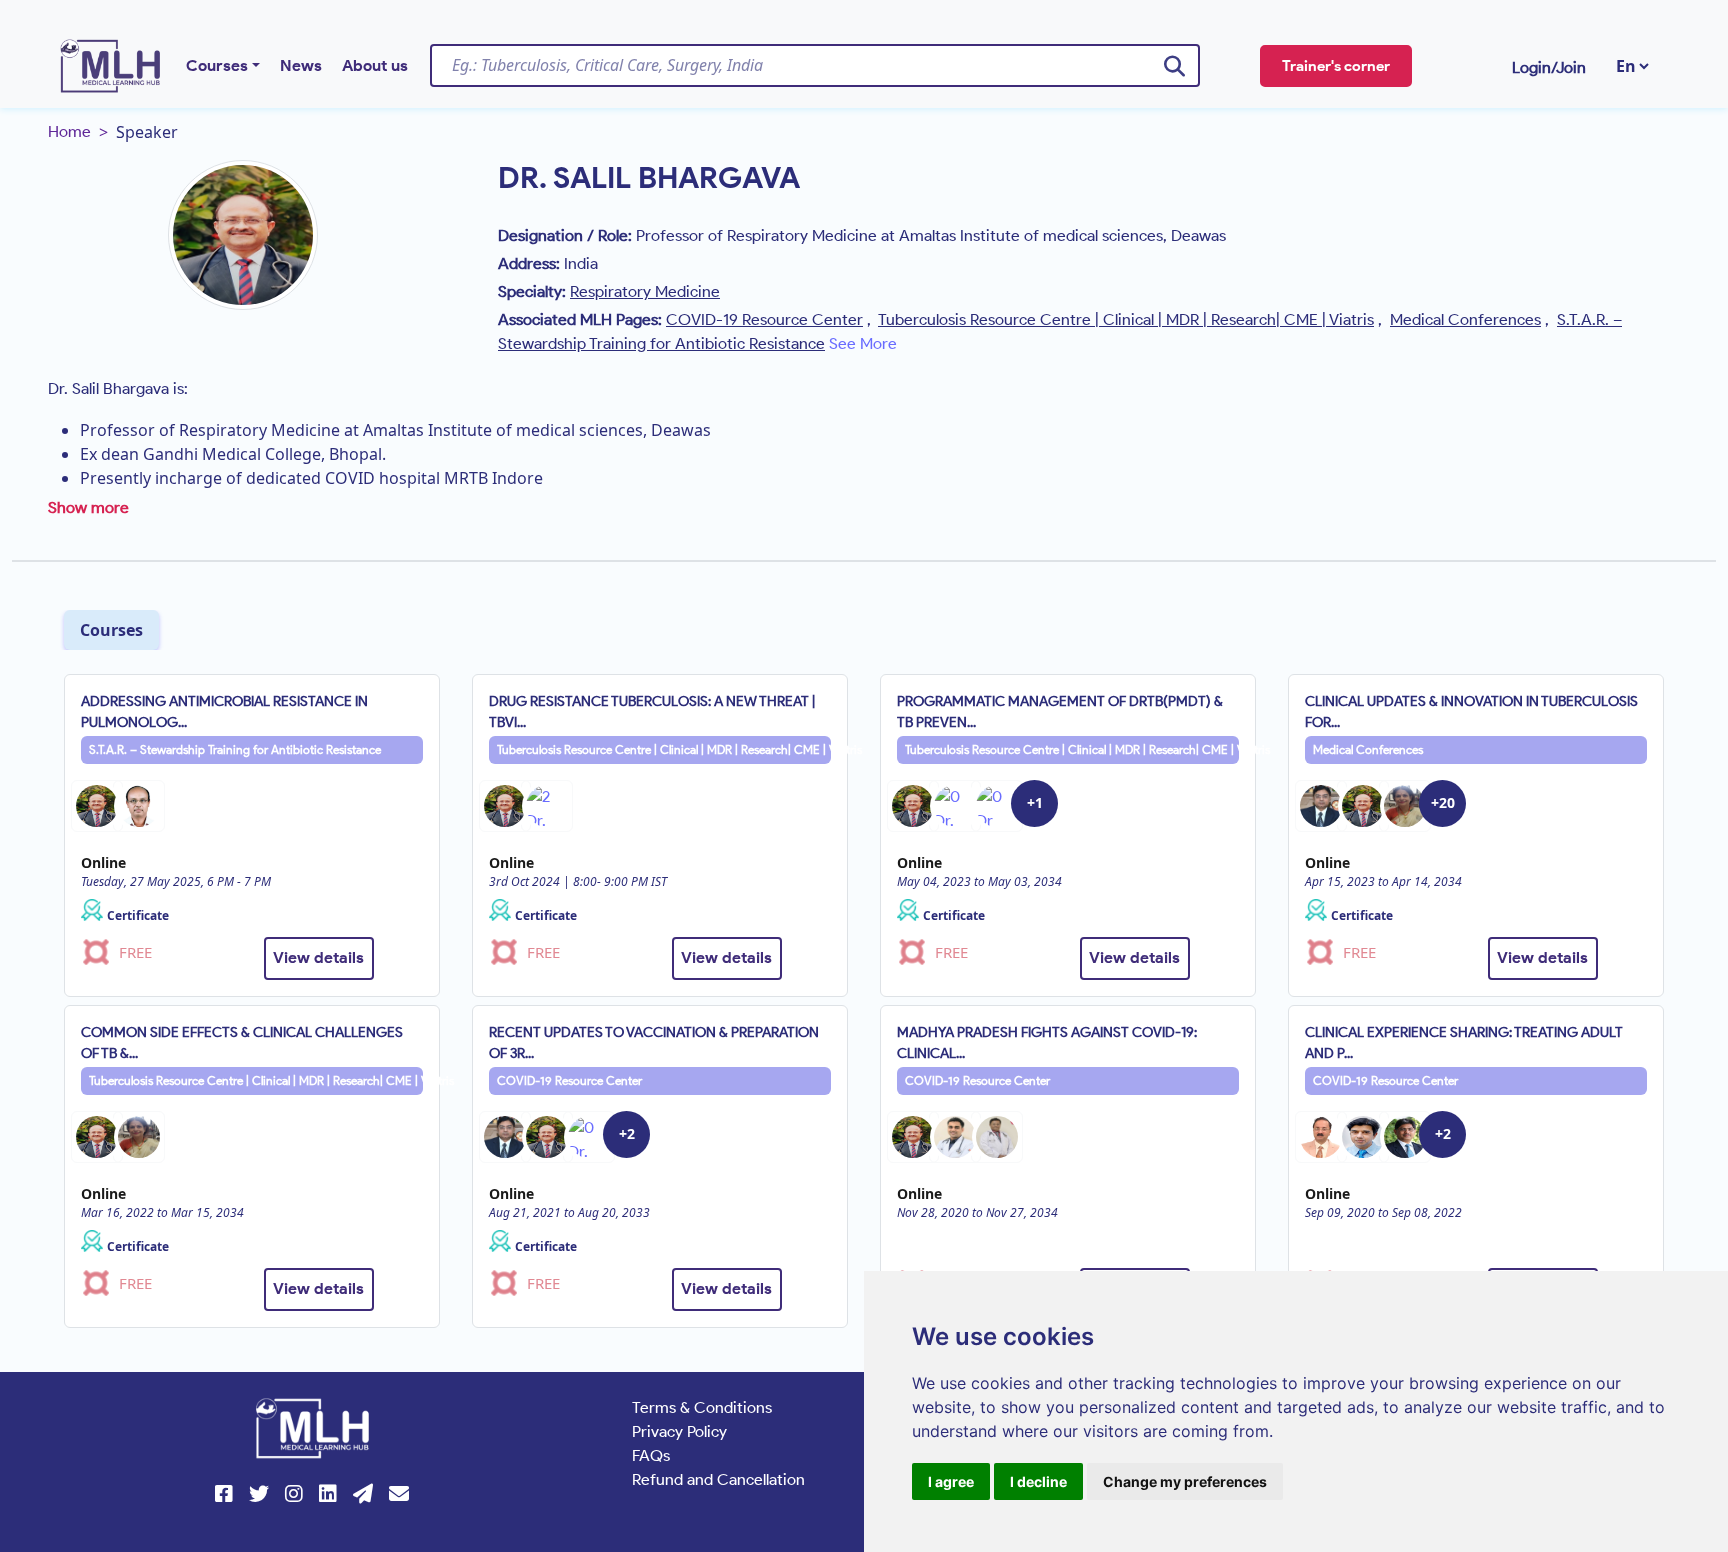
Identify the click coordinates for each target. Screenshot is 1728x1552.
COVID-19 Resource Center (569, 1080)
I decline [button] (1038, 1481)
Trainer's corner (1336, 66)
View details (318, 957)
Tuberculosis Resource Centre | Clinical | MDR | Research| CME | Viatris (664, 749)
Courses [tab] (111, 630)
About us (375, 65)
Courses (217, 65)
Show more (88, 507)
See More (863, 343)
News (301, 65)
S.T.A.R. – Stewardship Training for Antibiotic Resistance (235, 749)
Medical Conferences (1368, 749)
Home (69, 131)
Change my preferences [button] (1185, 1481)
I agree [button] (951, 1481)
